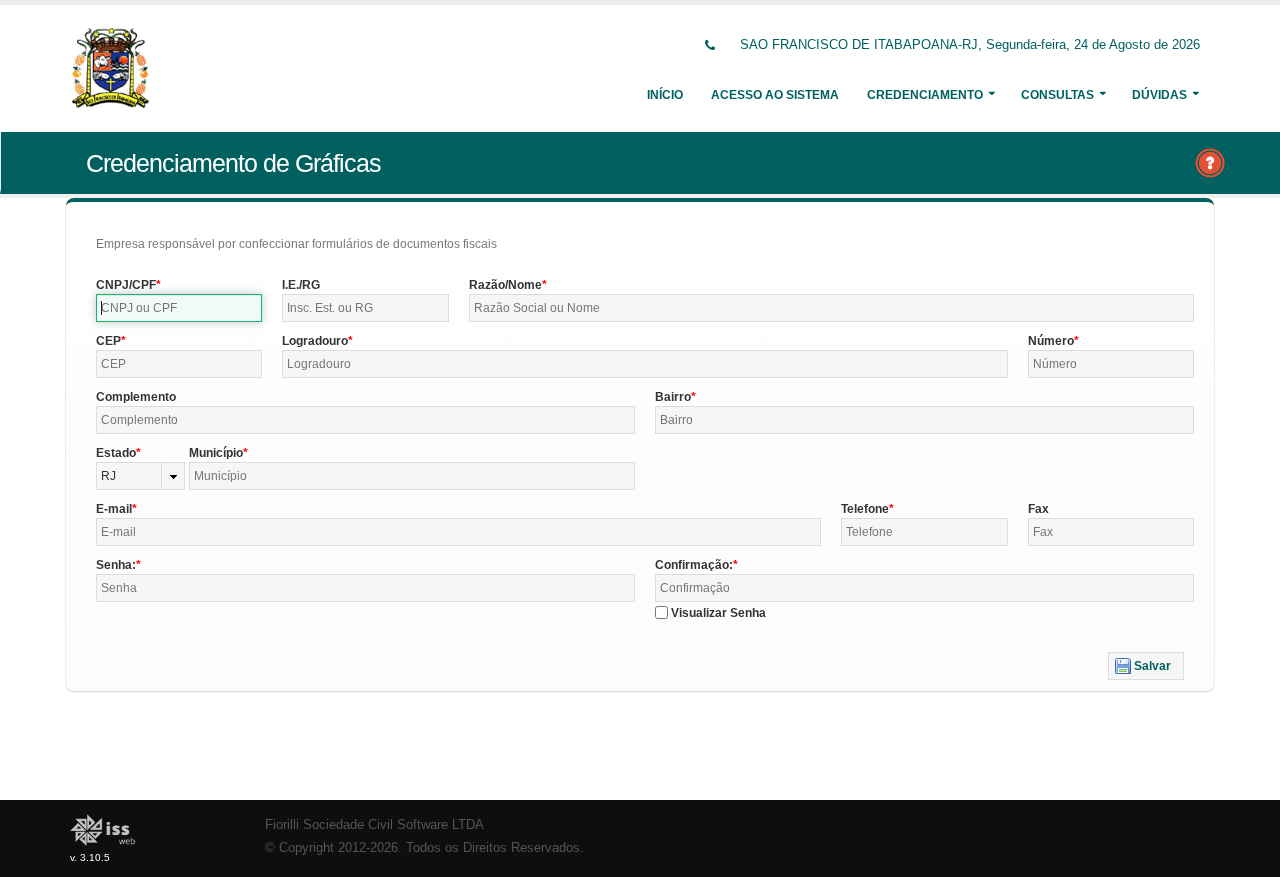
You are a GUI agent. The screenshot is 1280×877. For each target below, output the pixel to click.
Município (216, 453)
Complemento (136, 397)
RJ (108, 476)
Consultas (1057, 95)
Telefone (865, 509)
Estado (116, 453)
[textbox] (179, 308)
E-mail (114, 509)
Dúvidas (1159, 95)
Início (665, 95)
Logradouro (315, 341)
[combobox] (140, 476)
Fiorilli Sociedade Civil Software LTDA (374, 825)
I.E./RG (301, 285)
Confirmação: (694, 565)
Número (1051, 341)
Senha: (116, 565)
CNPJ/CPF (126, 285)
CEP (108, 341)
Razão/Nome (505, 285)
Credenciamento (925, 95)
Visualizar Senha (718, 613)
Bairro (673, 397)
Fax (1038, 509)
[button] (1146, 666)
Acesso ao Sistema (775, 95)
